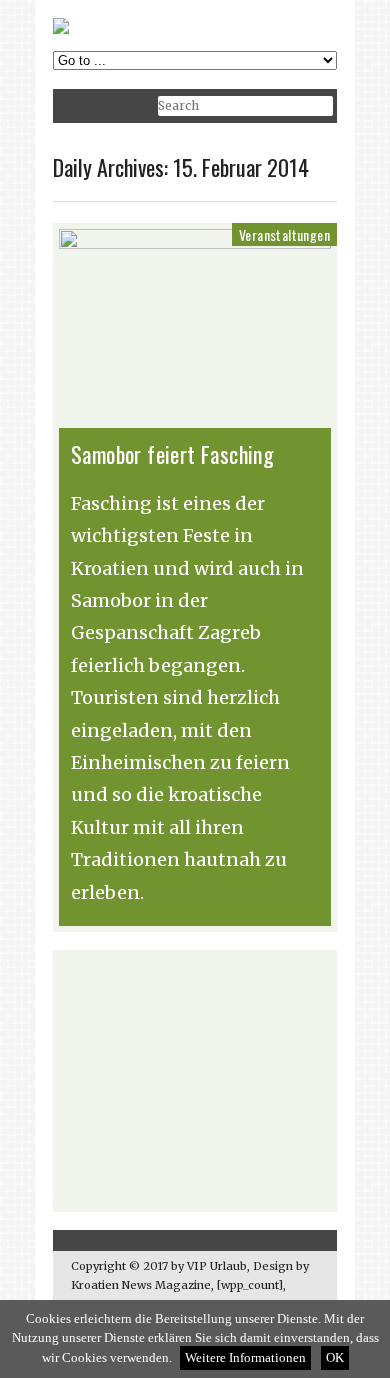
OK (335, 1358)
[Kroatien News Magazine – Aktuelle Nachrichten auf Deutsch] (61, 29)
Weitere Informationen (245, 1358)
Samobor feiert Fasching (172, 454)
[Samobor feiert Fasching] (195, 244)
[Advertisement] (195, 1081)
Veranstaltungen (284, 234)
